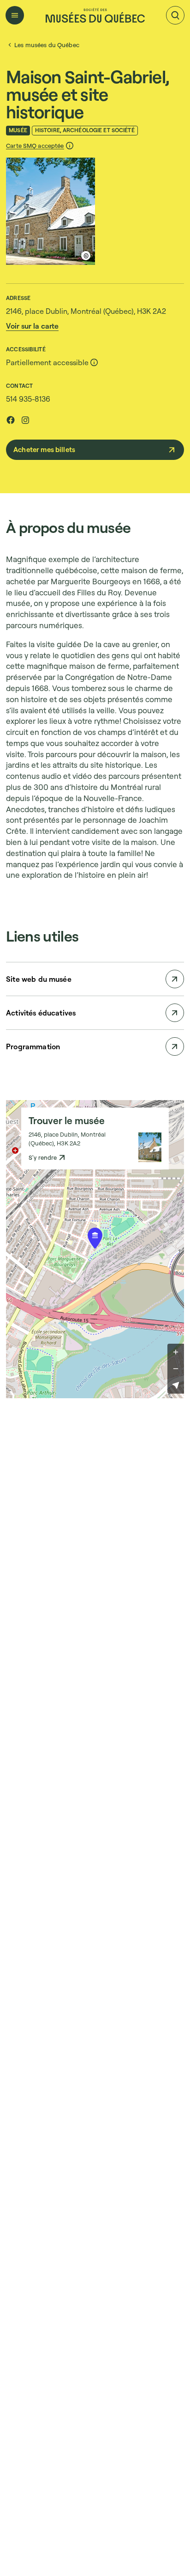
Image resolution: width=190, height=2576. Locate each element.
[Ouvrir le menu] (15, 15)
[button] (40, 146)
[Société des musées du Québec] (95, 15)
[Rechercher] (175, 15)
